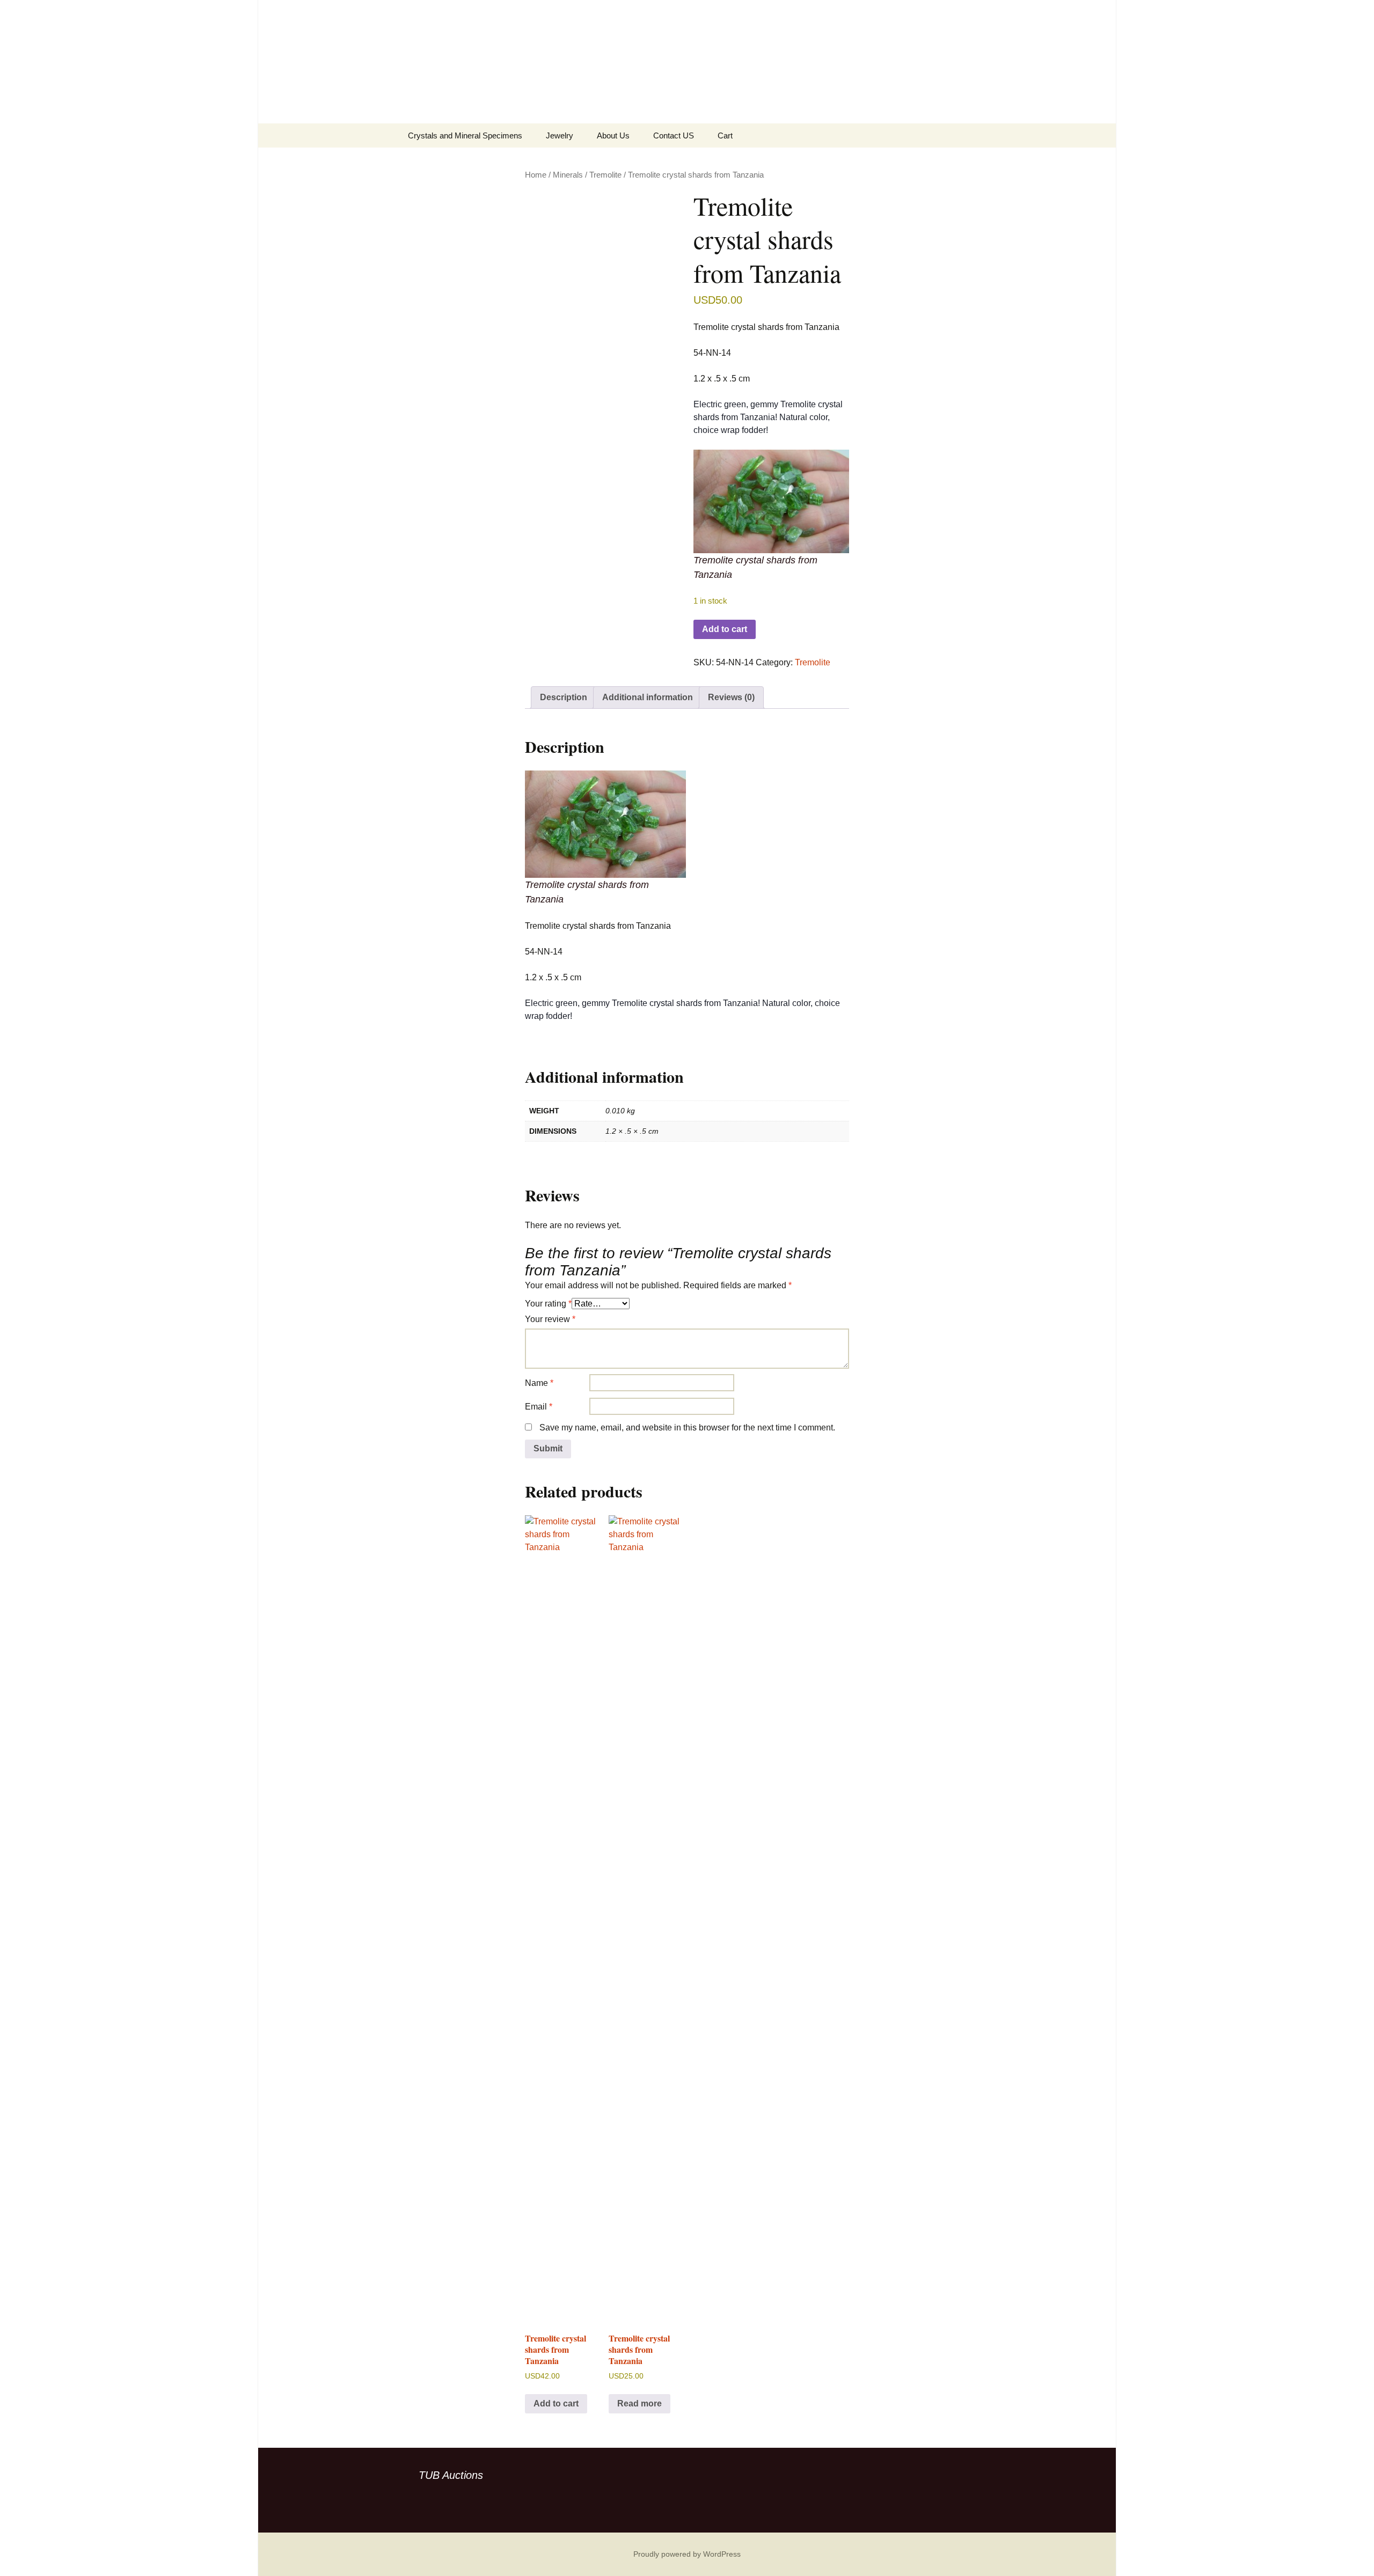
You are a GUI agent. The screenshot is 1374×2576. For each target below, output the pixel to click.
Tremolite (605, 175)
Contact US (674, 135)
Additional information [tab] (648, 697)
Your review (550, 1319)
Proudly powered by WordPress (687, 2554)
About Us (613, 135)
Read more (640, 2403)
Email (539, 1407)
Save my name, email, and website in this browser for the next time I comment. (687, 1428)
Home (536, 175)
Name (539, 1383)
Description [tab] (564, 697)
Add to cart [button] (556, 2403)
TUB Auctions (451, 2475)
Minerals (568, 175)
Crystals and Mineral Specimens (465, 135)
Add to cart (725, 629)
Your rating (548, 1304)
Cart (725, 135)
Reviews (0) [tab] (731, 697)
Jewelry (560, 135)
